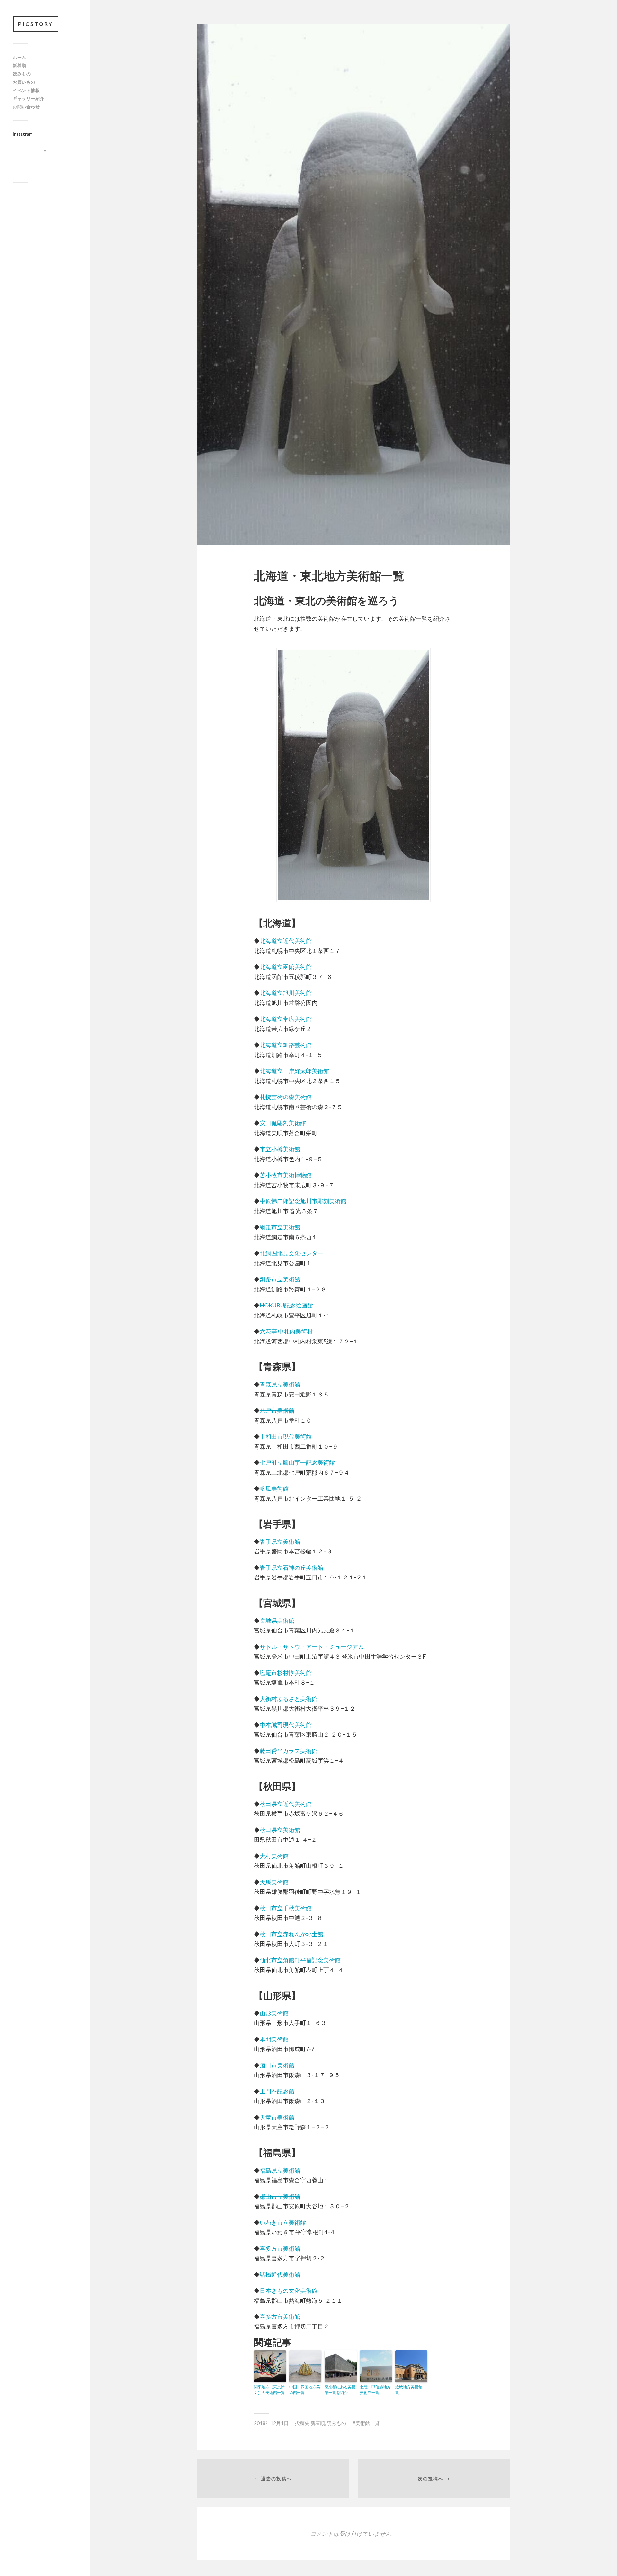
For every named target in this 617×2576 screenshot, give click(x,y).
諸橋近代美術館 (280, 2274)
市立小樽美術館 (280, 1149)
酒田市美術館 (277, 2065)
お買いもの (24, 82)
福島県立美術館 (280, 2170)
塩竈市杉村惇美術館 (286, 1673)
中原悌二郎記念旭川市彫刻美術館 (303, 1201)
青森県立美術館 (280, 1384)
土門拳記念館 (277, 2091)
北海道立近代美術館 (286, 941)
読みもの (22, 74)
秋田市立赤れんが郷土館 (291, 1934)
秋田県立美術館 (280, 1830)
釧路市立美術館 (280, 1279)
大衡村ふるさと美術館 (289, 1699)
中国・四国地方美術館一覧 (305, 2390)
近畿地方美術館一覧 (411, 2390)
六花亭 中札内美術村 (286, 1331)
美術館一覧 (367, 2423)
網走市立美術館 (280, 1227)
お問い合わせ (26, 107)
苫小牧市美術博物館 (286, 1175)
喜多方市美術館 (280, 2248)
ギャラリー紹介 (29, 98)
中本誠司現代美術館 (286, 1725)
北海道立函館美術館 (286, 967)
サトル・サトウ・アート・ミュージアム (312, 1647)
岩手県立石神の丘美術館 (291, 1568)
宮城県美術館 (277, 1621)
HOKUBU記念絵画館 (286, 1305)
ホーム (20, 57)
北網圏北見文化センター (291, 1253)
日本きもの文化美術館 (289, 2291)
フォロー (49, 162)
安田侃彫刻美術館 (283, 1123)
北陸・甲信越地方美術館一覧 (375, 2390)
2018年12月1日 (271, 2423)
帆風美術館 (274, 1488)
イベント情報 (26, 90)
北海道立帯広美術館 (286, 1019)
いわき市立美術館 (283, 2222)
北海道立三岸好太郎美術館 (294, 1071)
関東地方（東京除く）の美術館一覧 (269, 2390)
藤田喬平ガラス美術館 (289, 1751)
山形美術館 (274, 2013)
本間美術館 (274, 2039)
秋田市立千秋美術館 (286, 1908)
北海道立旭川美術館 (286, 993)
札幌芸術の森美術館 (286, 1097)
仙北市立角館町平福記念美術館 (300, 1960)
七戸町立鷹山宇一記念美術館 (297, 1462)
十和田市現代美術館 (286, 1436)
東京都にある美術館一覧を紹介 (340, 2390)
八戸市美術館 (277, 1410)
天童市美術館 (277, 2117)
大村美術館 (274, 1856)
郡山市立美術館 (280, 2196)
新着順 (20, 65)
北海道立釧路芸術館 (286, 1045)
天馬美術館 (274, 1882)
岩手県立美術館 (280, 1541)
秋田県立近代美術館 (286, 1804)
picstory (36, 24)
